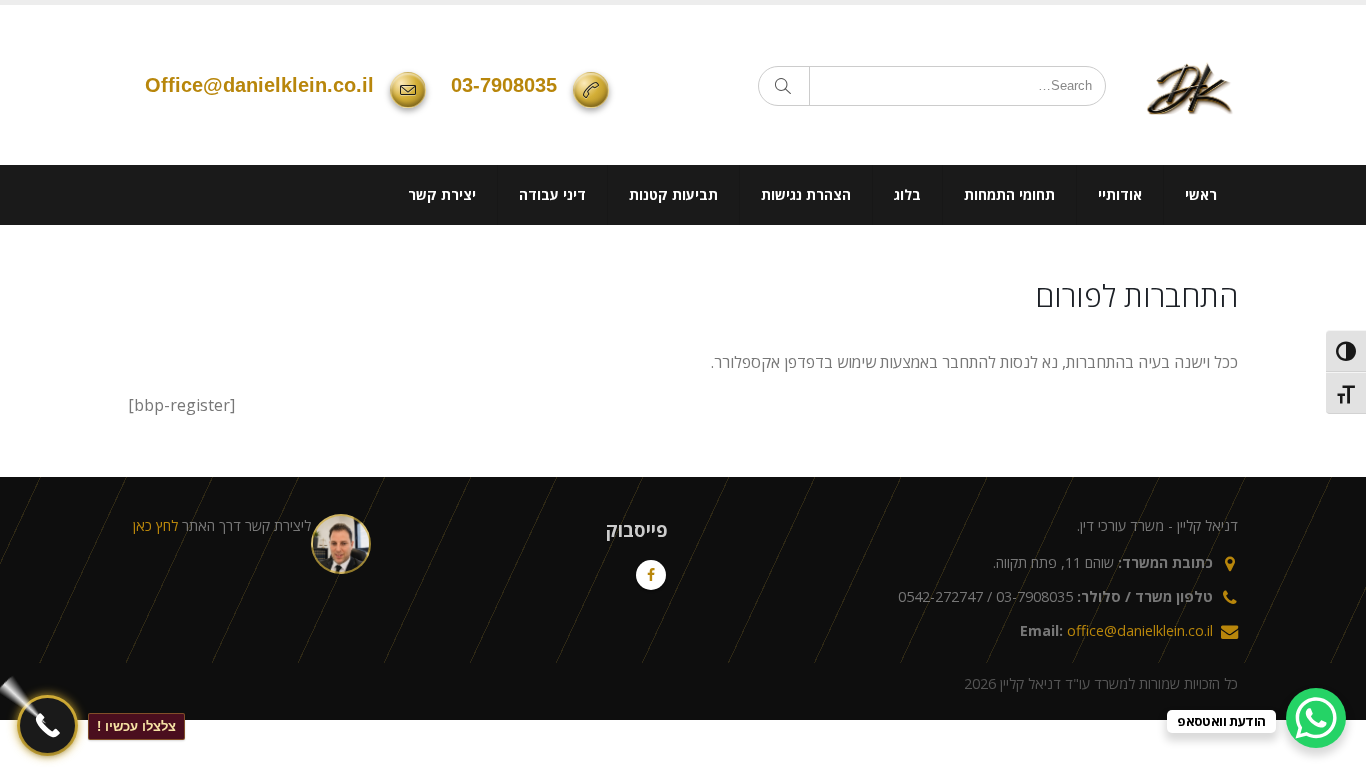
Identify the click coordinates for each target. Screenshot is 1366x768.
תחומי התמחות (1009, 194)
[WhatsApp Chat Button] (1316, 718)
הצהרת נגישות (806, 194)
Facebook (651, 575)
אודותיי (1120, 194)
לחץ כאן (155, 525)
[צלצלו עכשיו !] (47, 725)
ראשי (1201, 194)
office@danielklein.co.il (259, 85)
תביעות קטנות (673, 194)
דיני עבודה (552, 194)
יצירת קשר (442, 194)
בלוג (907, 194)
